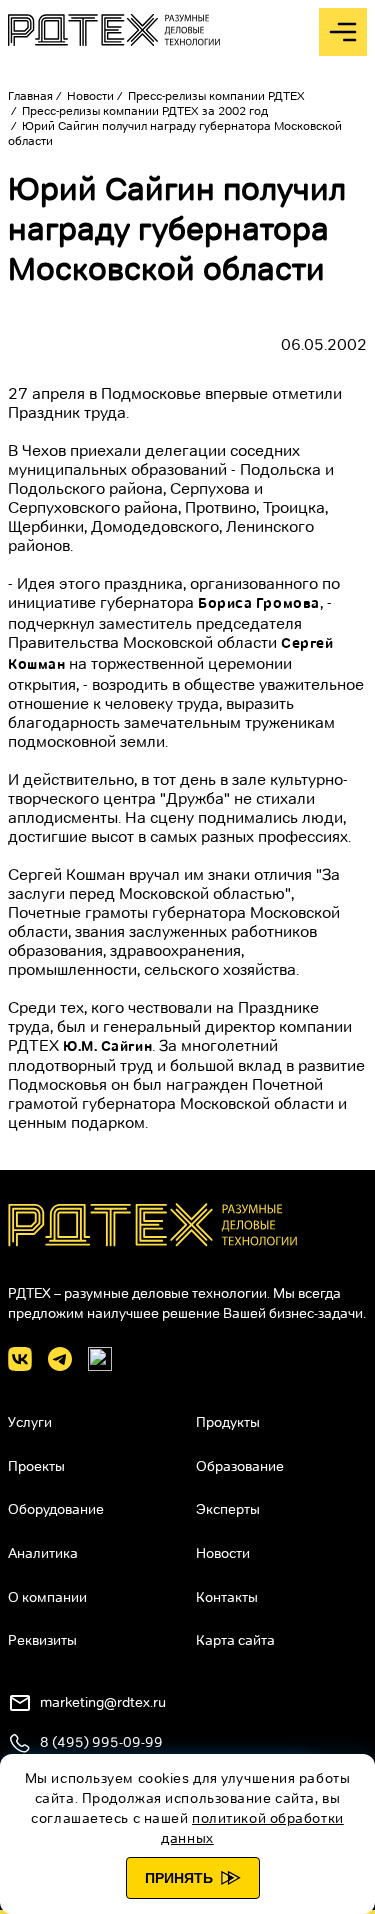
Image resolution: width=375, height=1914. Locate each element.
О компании (47, 1597)
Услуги (30, 1422)
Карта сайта (235, 1640)
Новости (223, 1553)
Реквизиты (42, 1640)
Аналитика (43, 1553)
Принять (179, 1878)
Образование (240, 1466)
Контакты (227, 1597)
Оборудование (56, 1509)
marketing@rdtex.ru (103, 1702)
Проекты (36, 1466)
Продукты (228, 1422)
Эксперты (228, 1509)
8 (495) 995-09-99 (101, 1742)
